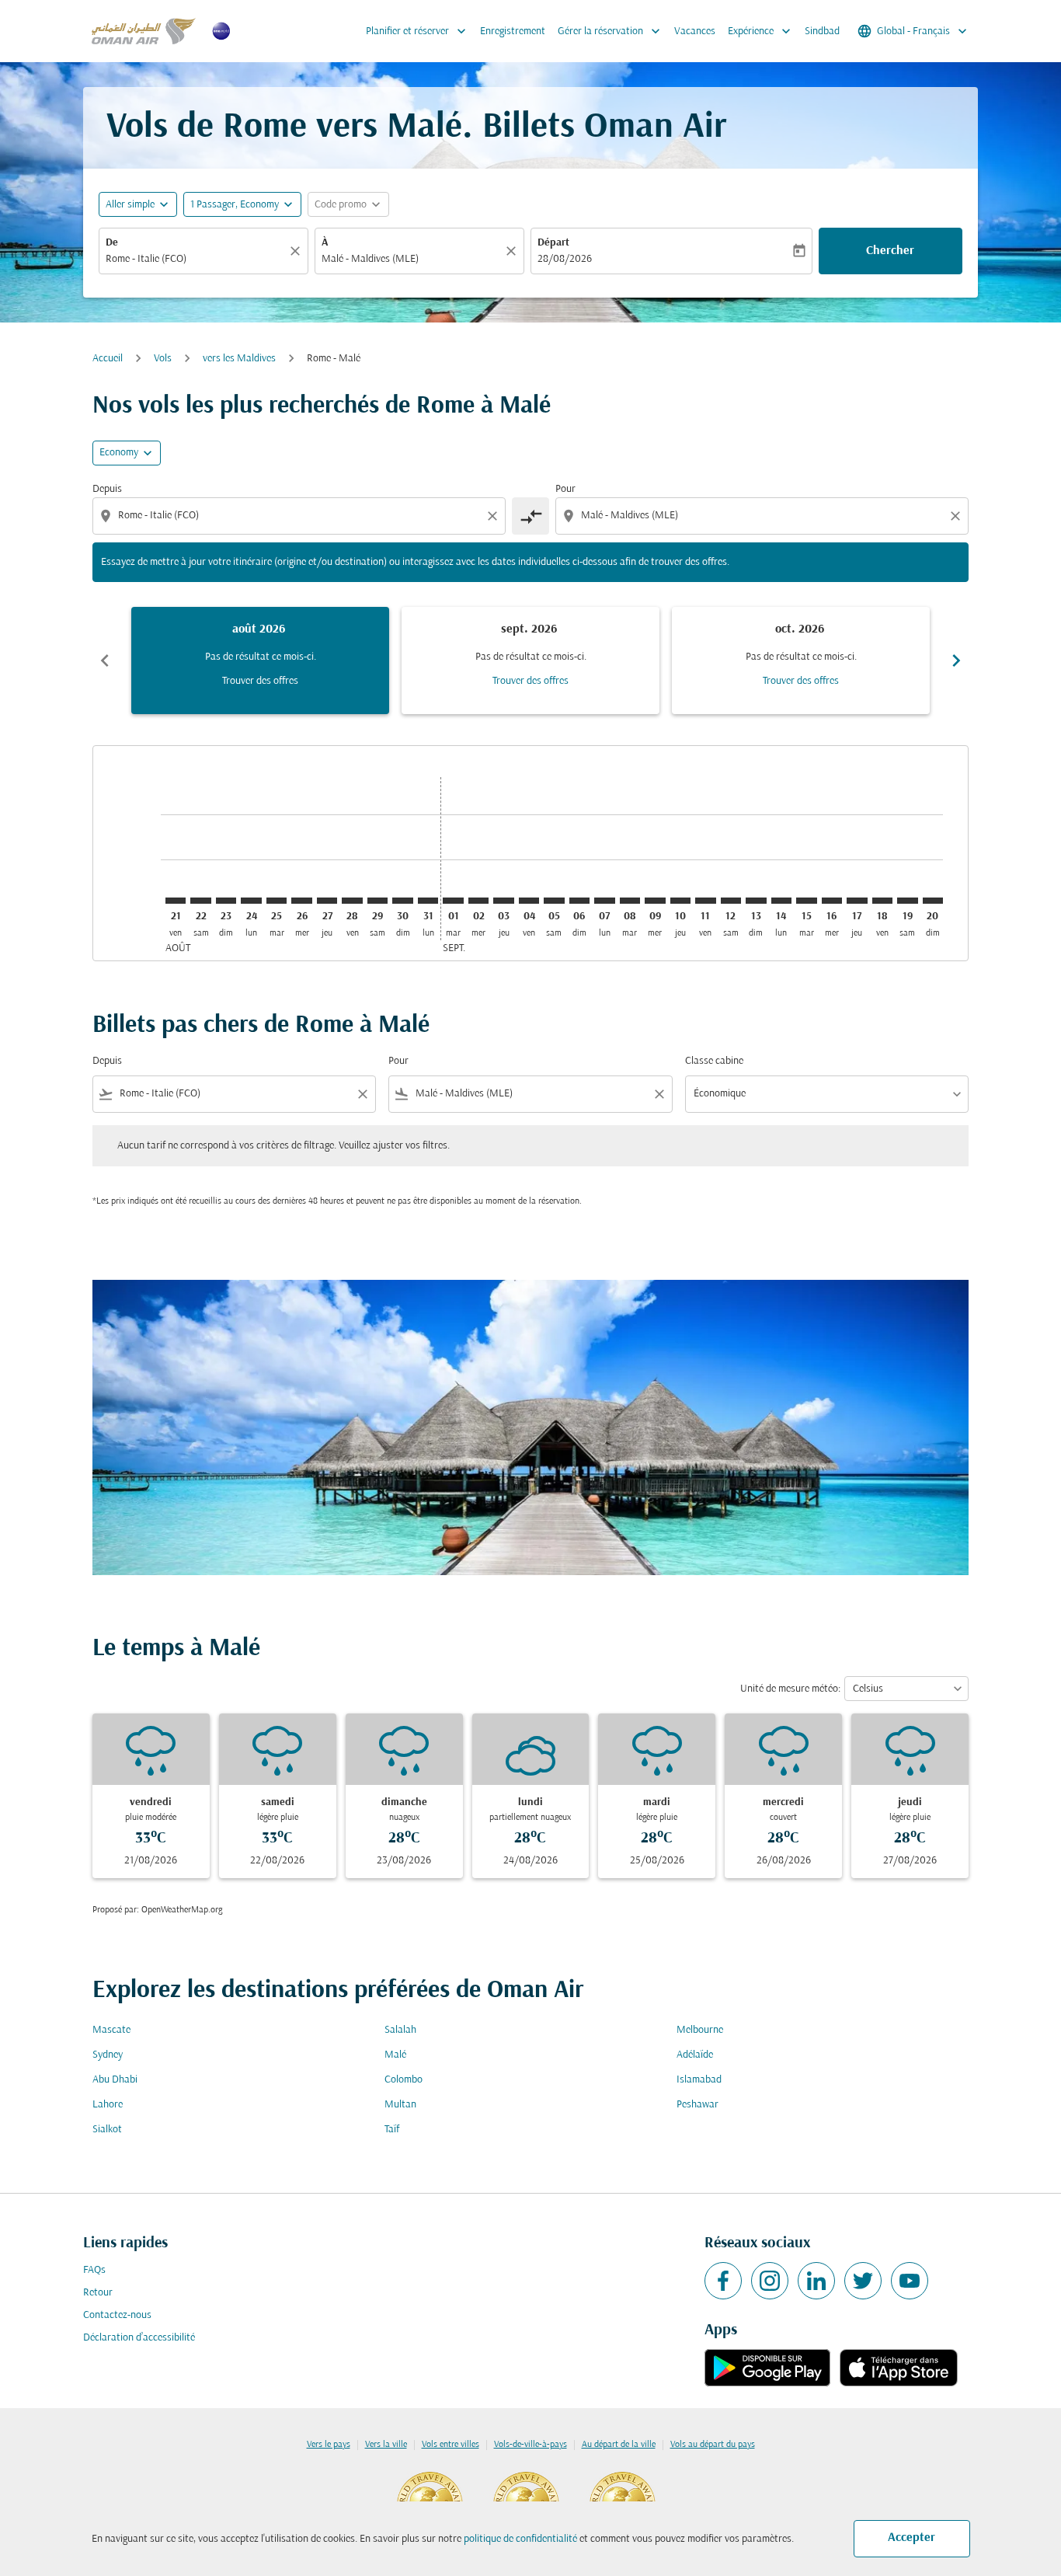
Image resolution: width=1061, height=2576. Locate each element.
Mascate (111, 2030)
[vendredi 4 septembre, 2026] (529, 901)
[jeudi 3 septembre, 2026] (503, 901)
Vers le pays (329, 2445)
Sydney (108, 2055)
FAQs (94, 2270)
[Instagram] (770, 2281)
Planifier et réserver (417, 31)
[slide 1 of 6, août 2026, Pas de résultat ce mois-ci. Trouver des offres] (260, 661)
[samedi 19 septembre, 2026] (907, 901)
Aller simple (130, 205)
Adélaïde (695, 2055)
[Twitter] (863, 2281)
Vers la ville (386, 2445)
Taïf (392, 2130)
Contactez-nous (117, 2315)
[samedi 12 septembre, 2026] (731, 901)
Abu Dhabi (115, 2080)
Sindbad (822, 31)
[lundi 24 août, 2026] (251, 901)
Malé (395, 2055)
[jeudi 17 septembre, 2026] (857, 901)
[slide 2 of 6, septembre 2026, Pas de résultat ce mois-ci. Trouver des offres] (530, 661)
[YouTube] (910, 2281)
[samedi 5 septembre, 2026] (554, 901)
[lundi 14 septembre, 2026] (781, 901)
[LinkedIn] (816, 2281)
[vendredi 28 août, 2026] (352, 901)
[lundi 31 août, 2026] (428, 901)
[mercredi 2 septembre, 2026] (478, 901)
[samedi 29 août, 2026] (377, 901)
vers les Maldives (239, 359)
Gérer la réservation (611, 31)
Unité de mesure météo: (790, 1689)
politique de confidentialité (520, 2539)
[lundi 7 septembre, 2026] (604, 901)
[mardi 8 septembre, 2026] (630, 901)
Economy (119, 453)
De (112, 243)
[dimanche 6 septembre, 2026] (579, 901)
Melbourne (700, 2030)
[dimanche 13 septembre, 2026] (756, 901)
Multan (400, 2105)
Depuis (107, 489)
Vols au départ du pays (713, 2445)
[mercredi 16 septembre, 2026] (832, 901)
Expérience (761, 31)
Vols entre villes (450, 2445)
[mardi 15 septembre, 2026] (806, 901)
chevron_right (956, 661)
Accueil (108, 359)
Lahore (108, 2105)
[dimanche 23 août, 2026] (226, 901)
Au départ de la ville (619, 2445)
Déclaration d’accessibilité (139, 2338)
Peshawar (697, 2105)
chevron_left (105, 661)
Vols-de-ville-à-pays (530, 2445)
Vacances (695, 31)
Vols (163, 359)
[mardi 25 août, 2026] (277, 901)
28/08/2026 (565, 259)
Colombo (404, 2080)
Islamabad (699, 2080)
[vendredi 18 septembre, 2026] (882, 901)
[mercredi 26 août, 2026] (301, 901)
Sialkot (107, 2130)
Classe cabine (714, 1061)
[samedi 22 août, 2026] (200, 901)
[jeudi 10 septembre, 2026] (680, 901)
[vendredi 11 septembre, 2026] (705, 901)
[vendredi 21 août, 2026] (176, 901)
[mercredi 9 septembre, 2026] (655, 901)
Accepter (911, 2538)
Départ (553, 243)
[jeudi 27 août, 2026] (327, 901)
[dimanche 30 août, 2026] (402, 901)
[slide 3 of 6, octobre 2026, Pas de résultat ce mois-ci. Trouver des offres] (801, 661)
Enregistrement (513, 31)
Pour (565, 489)
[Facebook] (723, 2281)
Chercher (890, 251)
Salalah (400, 2030)
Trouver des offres (260, 681)
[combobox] (196, 259)
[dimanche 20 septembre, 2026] (933, 901)
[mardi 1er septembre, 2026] (453, 901)
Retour (98, 2293)
